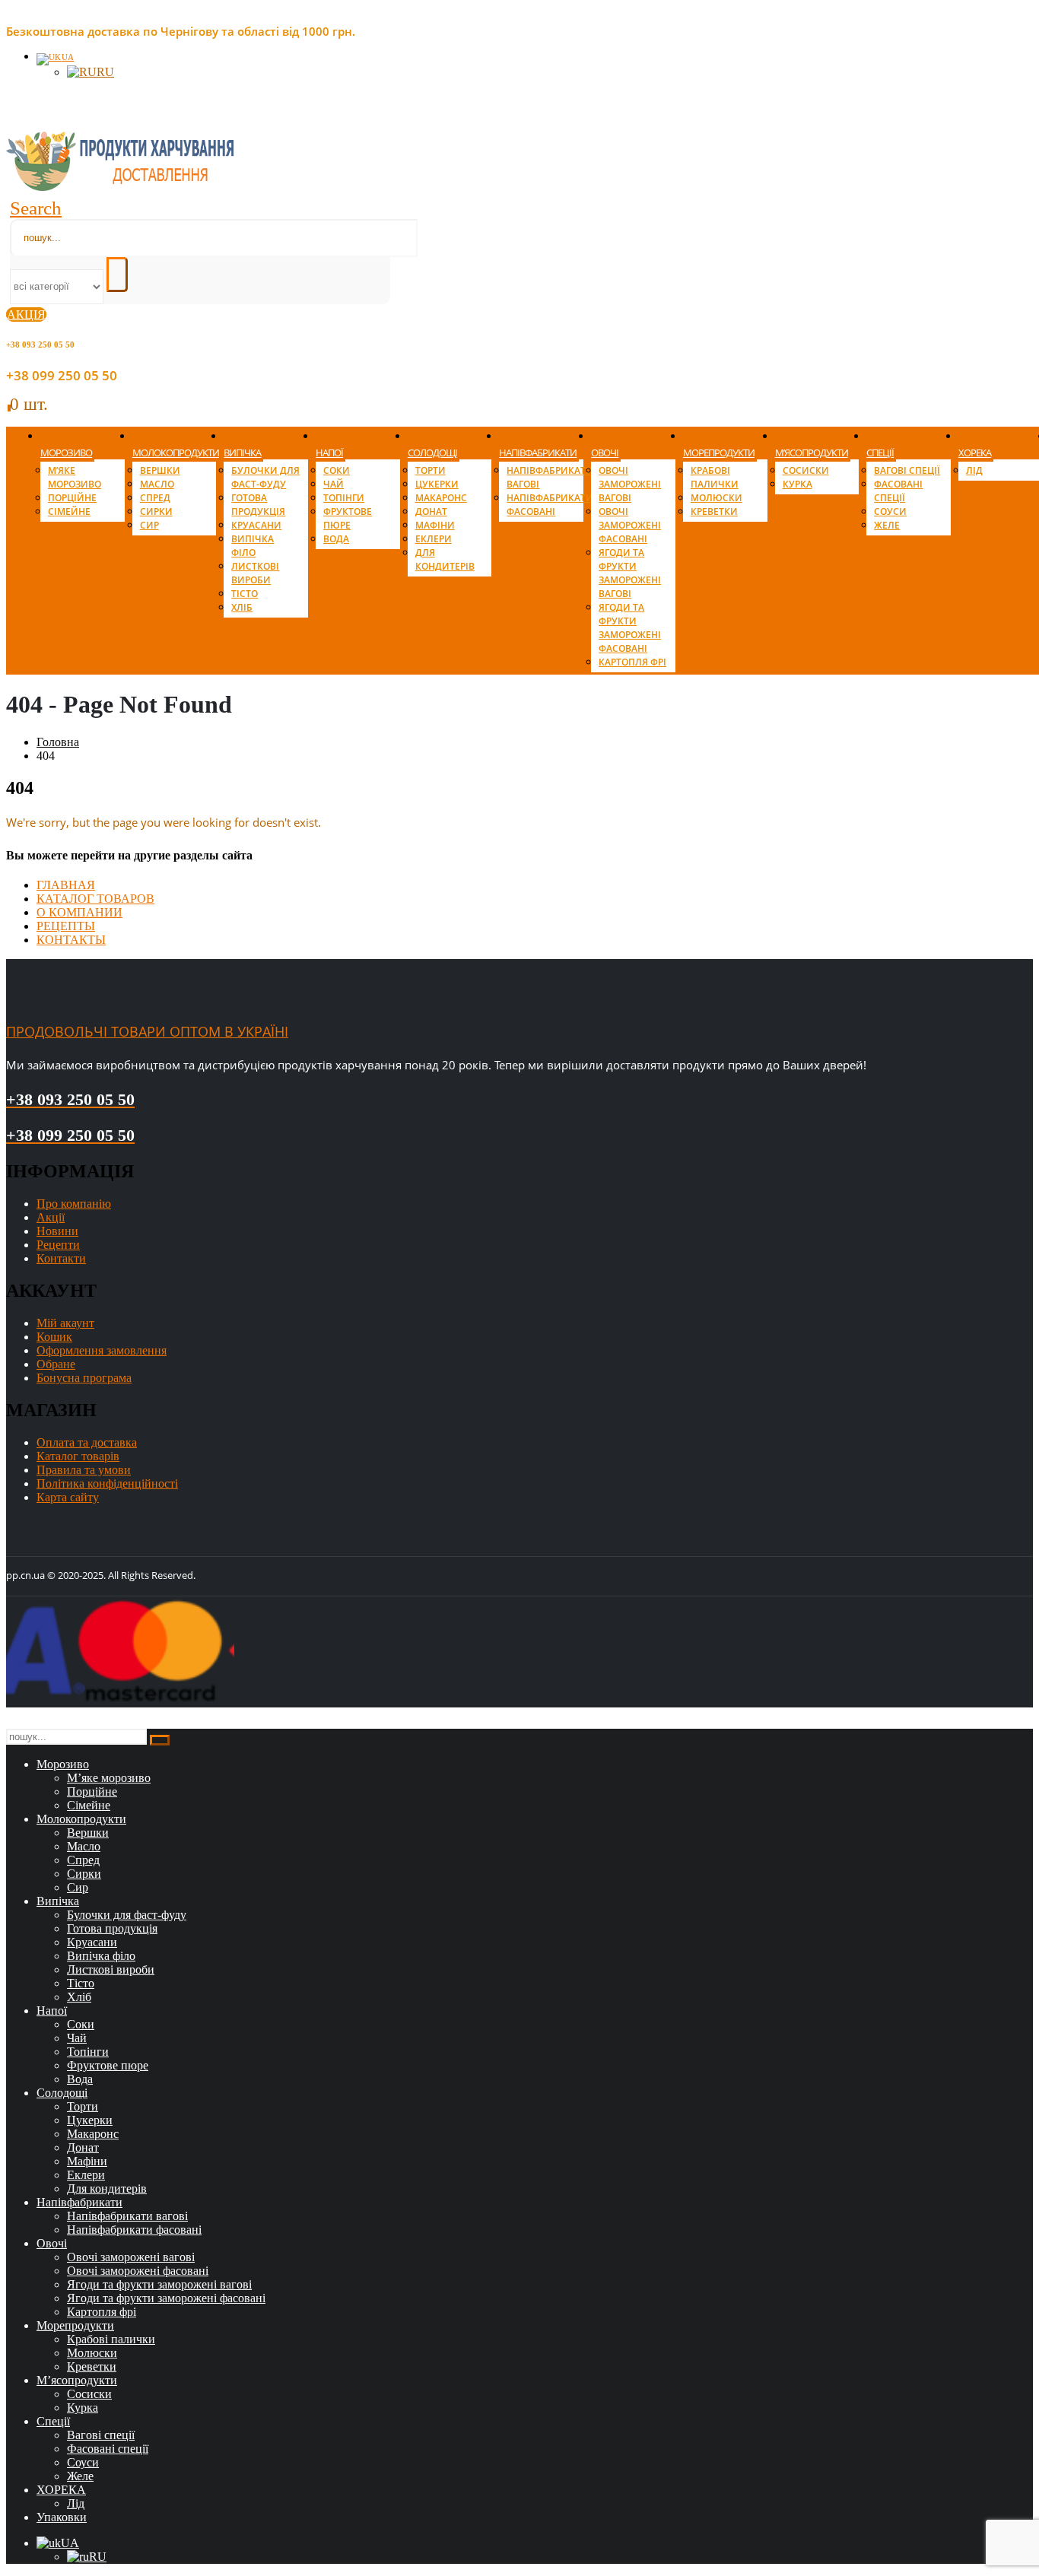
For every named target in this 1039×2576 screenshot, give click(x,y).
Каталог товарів (78, 1456)
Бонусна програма (84, 1378)
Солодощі (432, 453)
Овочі (605, 453)
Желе (887, 525)
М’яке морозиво (75, 477)
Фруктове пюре (348, 518)
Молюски (716, 498)
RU (105, 72)
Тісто (245, 594)
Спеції (880, 453)
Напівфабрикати (538, 453)
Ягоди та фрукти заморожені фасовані (630, 628)
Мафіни (435, 525)
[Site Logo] (120, 187)
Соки (337, 470)
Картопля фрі (632, 662)
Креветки (714, 511)
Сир (149, 525)
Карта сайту (68, 1497)
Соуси (890, 511)
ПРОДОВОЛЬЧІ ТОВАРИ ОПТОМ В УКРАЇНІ (147, 1031)
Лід (974, 470)
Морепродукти (719, 453)
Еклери (434, 539)
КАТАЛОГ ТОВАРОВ (95, 899)
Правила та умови (84, 1470)
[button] (36, 208)
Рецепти (58, 1245)
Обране (56, 1364)
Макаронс (441, 498)
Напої (329, 453)
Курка (798, 484)
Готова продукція (258, 505)
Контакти (61, 1258)
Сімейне (69, 511)
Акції (51, 1217)
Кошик (54, 1337)
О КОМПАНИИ (79, 912)
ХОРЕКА (975, 453)
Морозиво (66, 453)
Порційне (72, 498)
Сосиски (806, 470)
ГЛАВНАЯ (66, 885)
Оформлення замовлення (102, 1350)
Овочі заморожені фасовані (630, 525)
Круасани (256, 525)
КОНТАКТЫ (71, 940)
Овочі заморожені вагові (630, 484)
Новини (57, 1231)
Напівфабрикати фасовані (550, 505)
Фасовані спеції (898, 491)
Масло (157, 484)
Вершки (160, 470)
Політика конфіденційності (107, 1483)
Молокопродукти (176, 453)
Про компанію (74, 1204)
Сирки (156, 511)
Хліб (242, 607)
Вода (336, 539)
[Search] (117, 275)
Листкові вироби (255, 573)
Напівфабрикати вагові (127, 2216)
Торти (431, 470)
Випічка (242, 453)
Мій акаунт (65, 1323)
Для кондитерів (445, 559)
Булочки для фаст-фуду (265, 477)
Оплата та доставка (87, 1442)
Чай (334, 484)
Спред (155, 498)
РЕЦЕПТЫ (66, 926)
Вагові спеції (907, 470)
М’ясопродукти (812, 453)
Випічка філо (253, 546)
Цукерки (437, 484)
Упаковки (62, 2517)
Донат (431, 511)
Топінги (344, 498)
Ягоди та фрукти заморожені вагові (630, 573)
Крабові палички (715, 477)
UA (68, 57)
